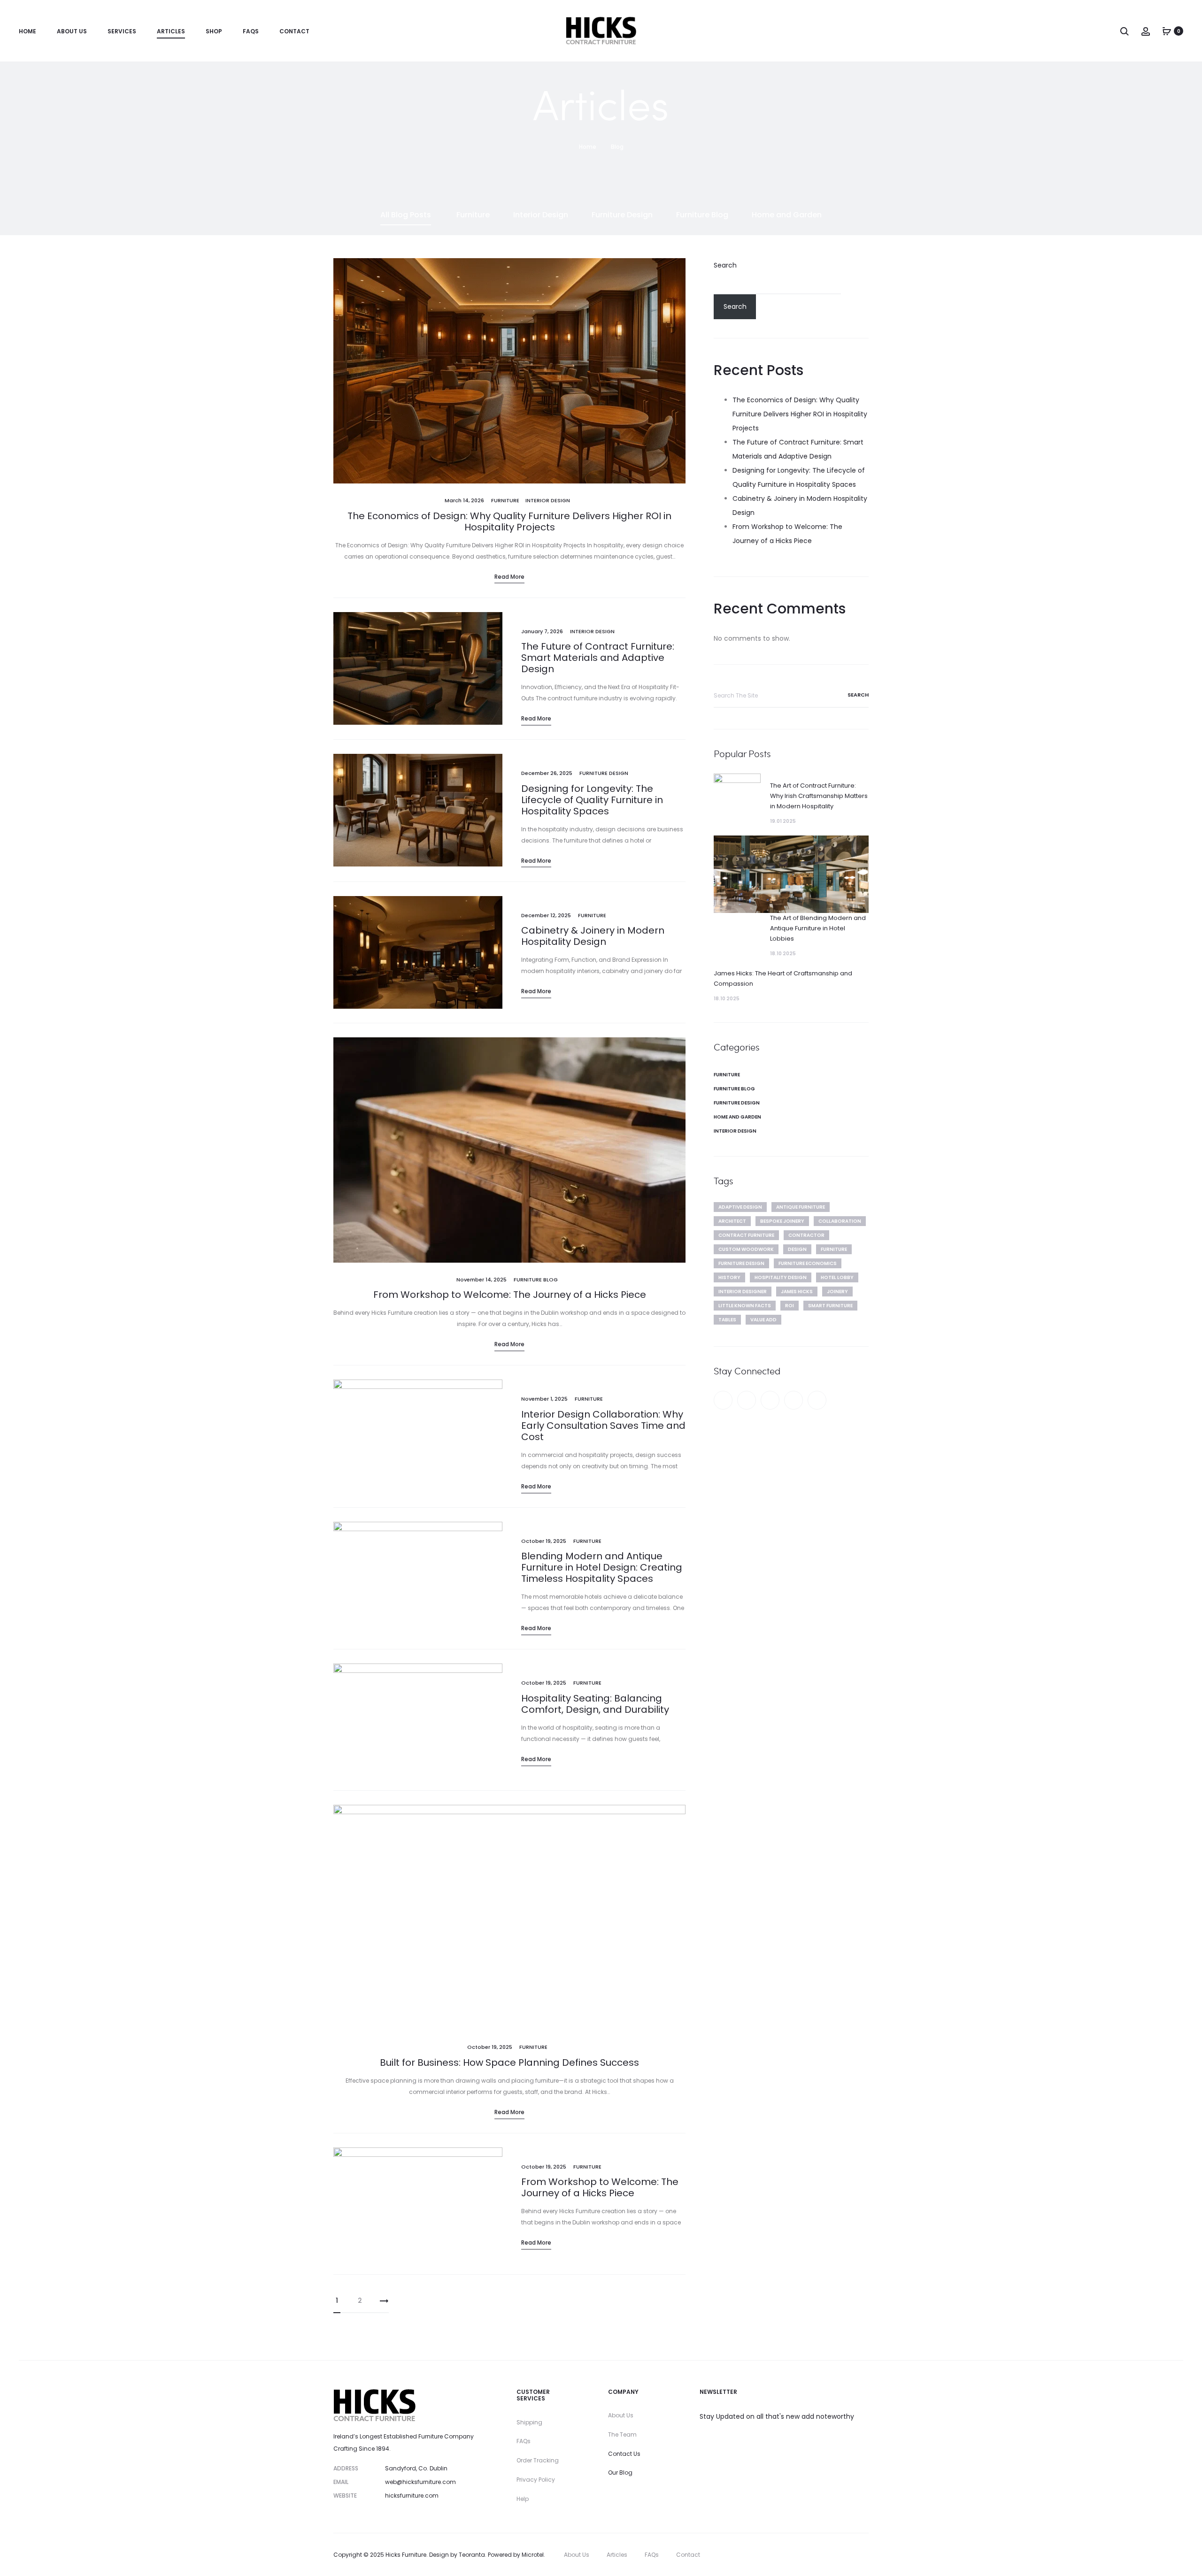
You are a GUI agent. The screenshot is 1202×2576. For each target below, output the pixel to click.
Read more (509, 577)
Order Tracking (538, 2460)
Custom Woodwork (746, 1249)
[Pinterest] (794, 1400)
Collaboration (840, 1221)
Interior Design (541, 215)
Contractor (806, 1235)
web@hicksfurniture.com (420, 2482)
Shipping (529, 2422)
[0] (1167, 31)
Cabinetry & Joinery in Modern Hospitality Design (593, 936)
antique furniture (801, 1207)
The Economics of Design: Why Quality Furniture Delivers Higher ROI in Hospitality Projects (509, 521)
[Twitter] (747, 1400)
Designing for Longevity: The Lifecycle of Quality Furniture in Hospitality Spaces (592, 800)
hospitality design (781, 1277)
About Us (72, 31)
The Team (622, 2434)
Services (122, 31)
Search (725, 265)
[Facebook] (723, 1400)
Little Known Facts (745, 1306)
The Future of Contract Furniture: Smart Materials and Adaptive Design (598, 658)
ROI (790, 1306)
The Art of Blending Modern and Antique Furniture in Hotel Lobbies (818, 928)
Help (523, 2499)
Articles (171, 31)
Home (27, 31)
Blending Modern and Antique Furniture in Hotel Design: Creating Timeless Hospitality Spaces (602, 1567)
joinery (837, 1292)
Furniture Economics (808, 1263)
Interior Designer (743, 1292)
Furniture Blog (702, 215)
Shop (214, 31)
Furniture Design (622, 215)
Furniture (473, 215)
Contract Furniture (746, 1235)
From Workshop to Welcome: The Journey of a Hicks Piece (510, 1295)
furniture (834, 1249)
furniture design (741, 1263)
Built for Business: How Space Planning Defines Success (509, 2062)
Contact (294, 31)
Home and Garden (787, 215)
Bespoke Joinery (782, 1221)
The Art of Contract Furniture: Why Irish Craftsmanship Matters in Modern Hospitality (819, 796)
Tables (727, 1320)
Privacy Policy (536, 2480)
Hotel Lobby (837, 1277)
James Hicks (797, 1292)
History (729, 1277)
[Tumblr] (770, 1400)
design (797, 1249)
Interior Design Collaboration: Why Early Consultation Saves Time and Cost (603, 1426)
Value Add (763, 1320)
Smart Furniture (830, 1306)
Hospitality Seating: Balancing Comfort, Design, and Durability (595, 1704)
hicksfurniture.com (412, 2495)
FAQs (251, 31)
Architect (732, 1221)
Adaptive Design (740, 1207)
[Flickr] (817, 1400)
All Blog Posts (406, 215)
